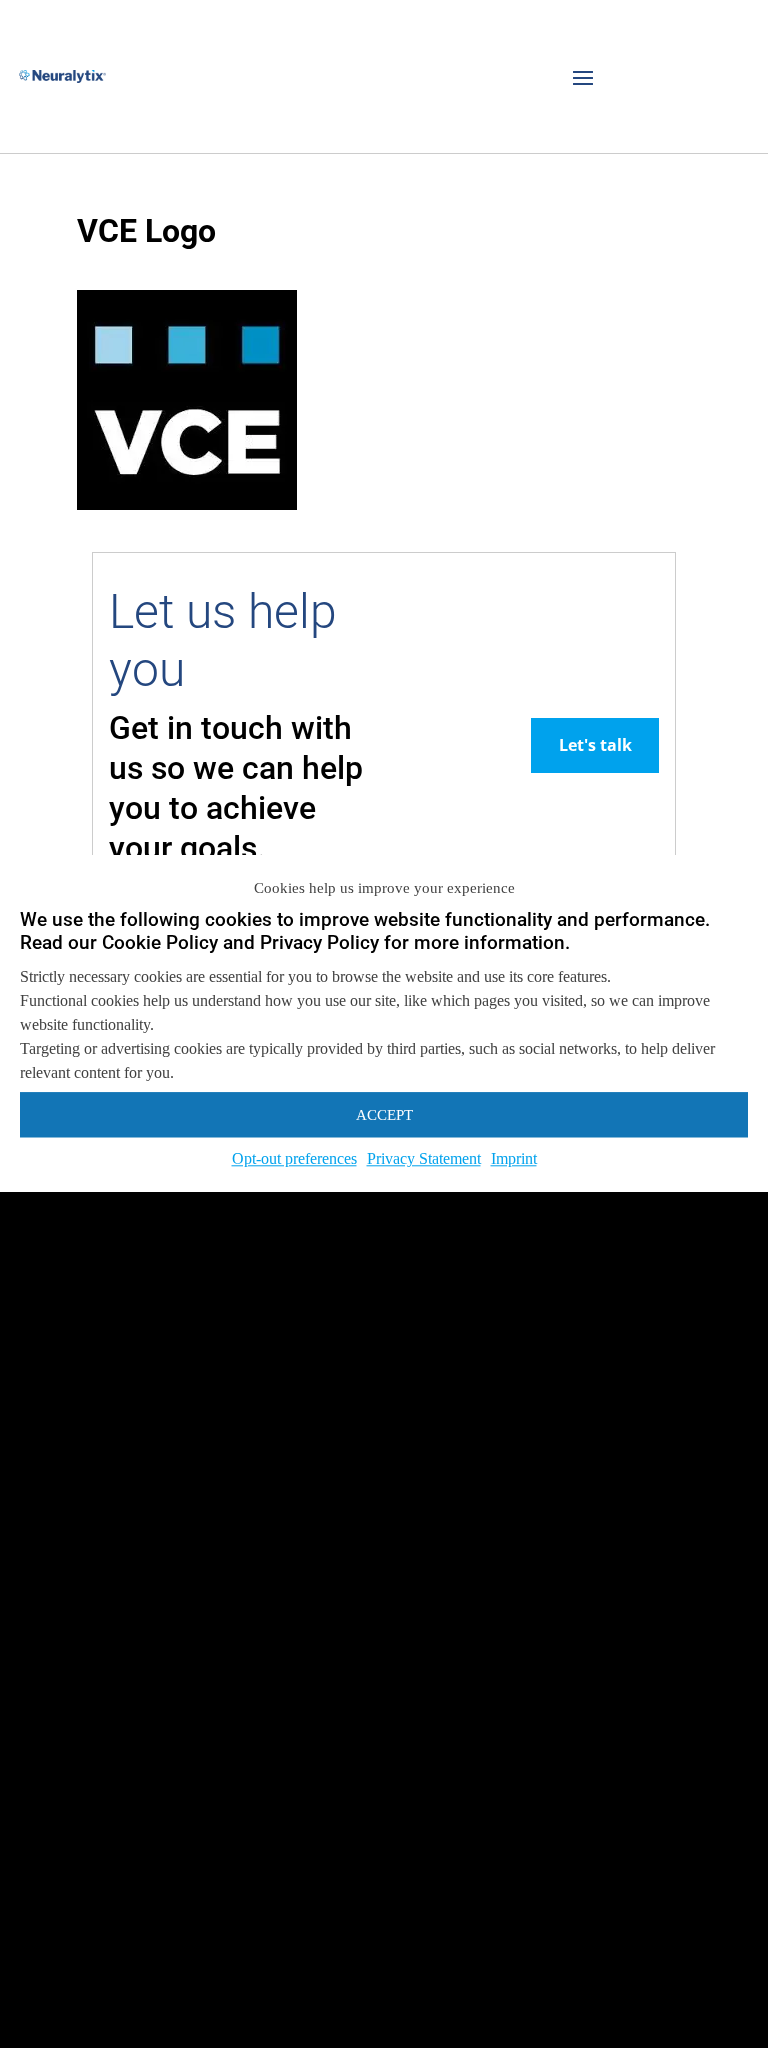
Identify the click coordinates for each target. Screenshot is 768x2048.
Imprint (514, 1158)
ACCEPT (384, 1115)
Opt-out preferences (294, 1158)
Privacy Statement (424, 1158)
